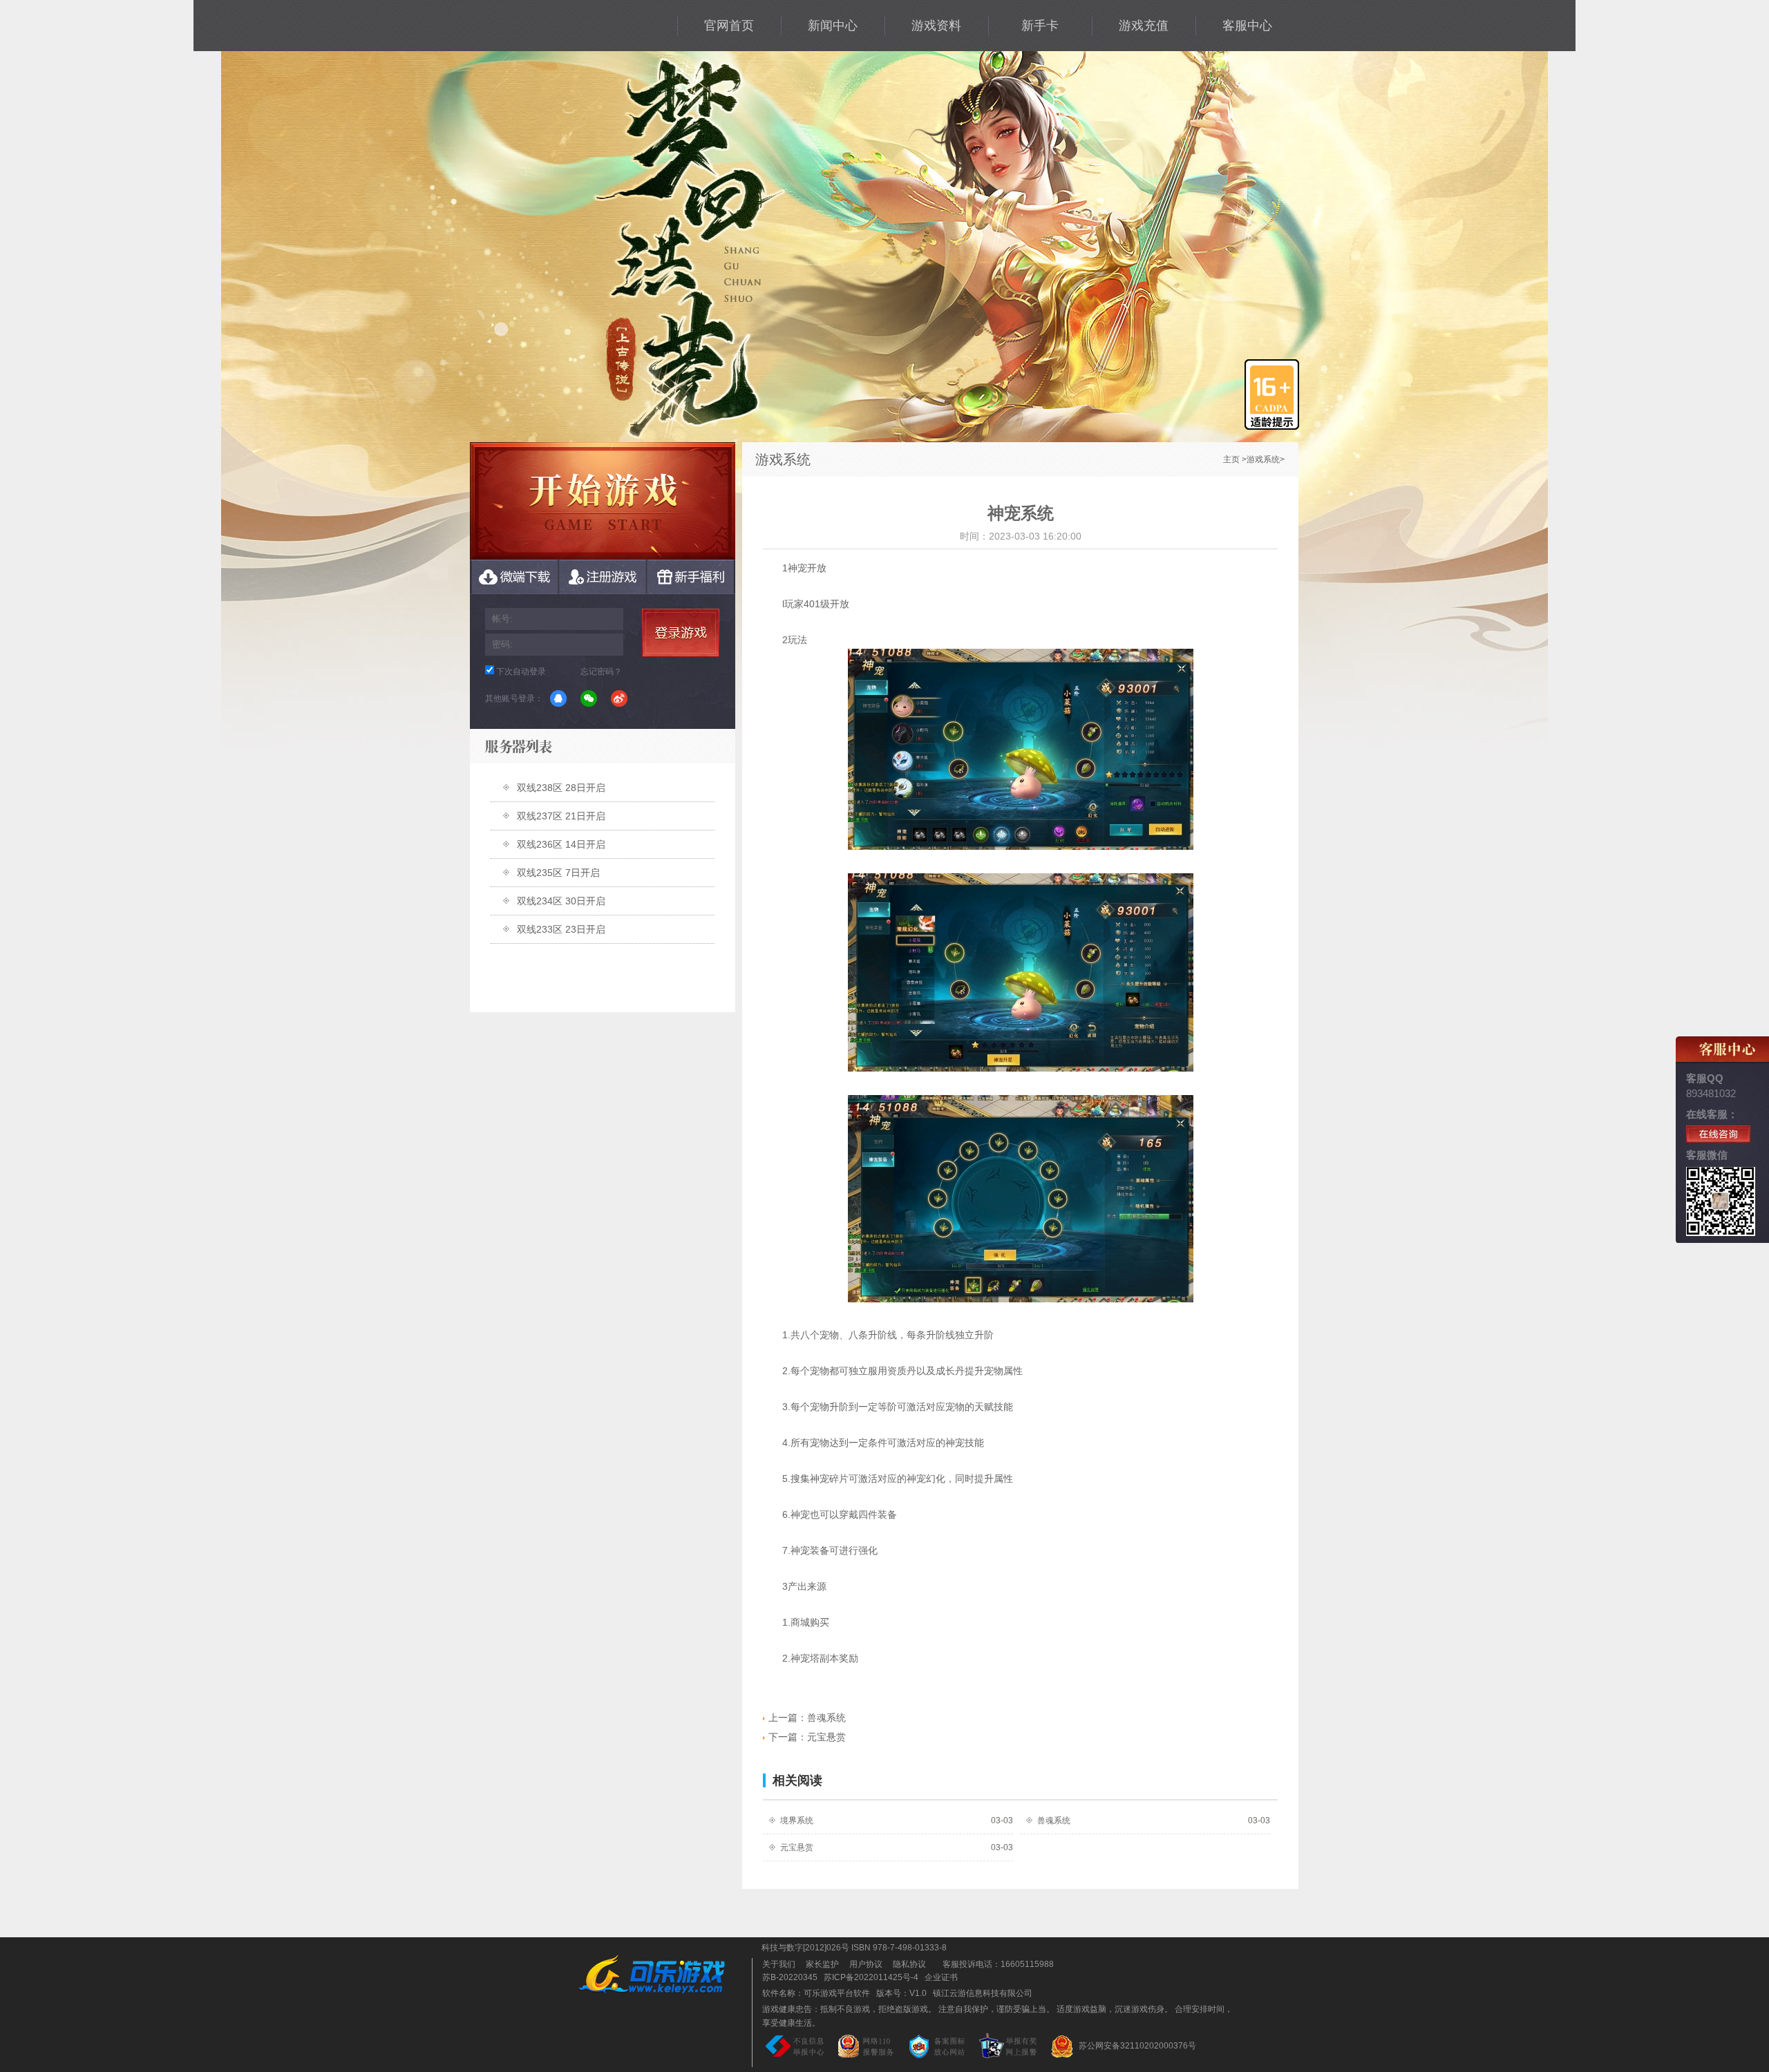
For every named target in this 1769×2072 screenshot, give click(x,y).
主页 (1231, 459)
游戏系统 (1263, 459)
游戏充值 (1144, 26)
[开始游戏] (603, 501)
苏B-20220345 (790, 1977)
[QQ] (558, 698)
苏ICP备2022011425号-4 (871, 1977)
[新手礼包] (691, 577)
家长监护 (822, 1964)
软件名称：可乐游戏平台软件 (816, 1993)
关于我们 (779, 1964)
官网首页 (729, 26)
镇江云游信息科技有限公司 (983, 1993)
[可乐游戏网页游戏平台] (662, 1974)
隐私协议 (909, 1964)
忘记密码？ (601, 672)
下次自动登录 (521, 672)
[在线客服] (1718, 1134)
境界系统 (797, 1821)
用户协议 (866, 1964)
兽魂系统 (807, 1718)
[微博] (619, 698)
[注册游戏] (603, 577)
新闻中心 (833, 26)
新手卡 (1040, 26)
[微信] (589, 698)
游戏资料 (936, 26)
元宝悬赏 (807, 1737)
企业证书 (941, 1977)
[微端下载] (514, 577)
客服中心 (1247, 26)
